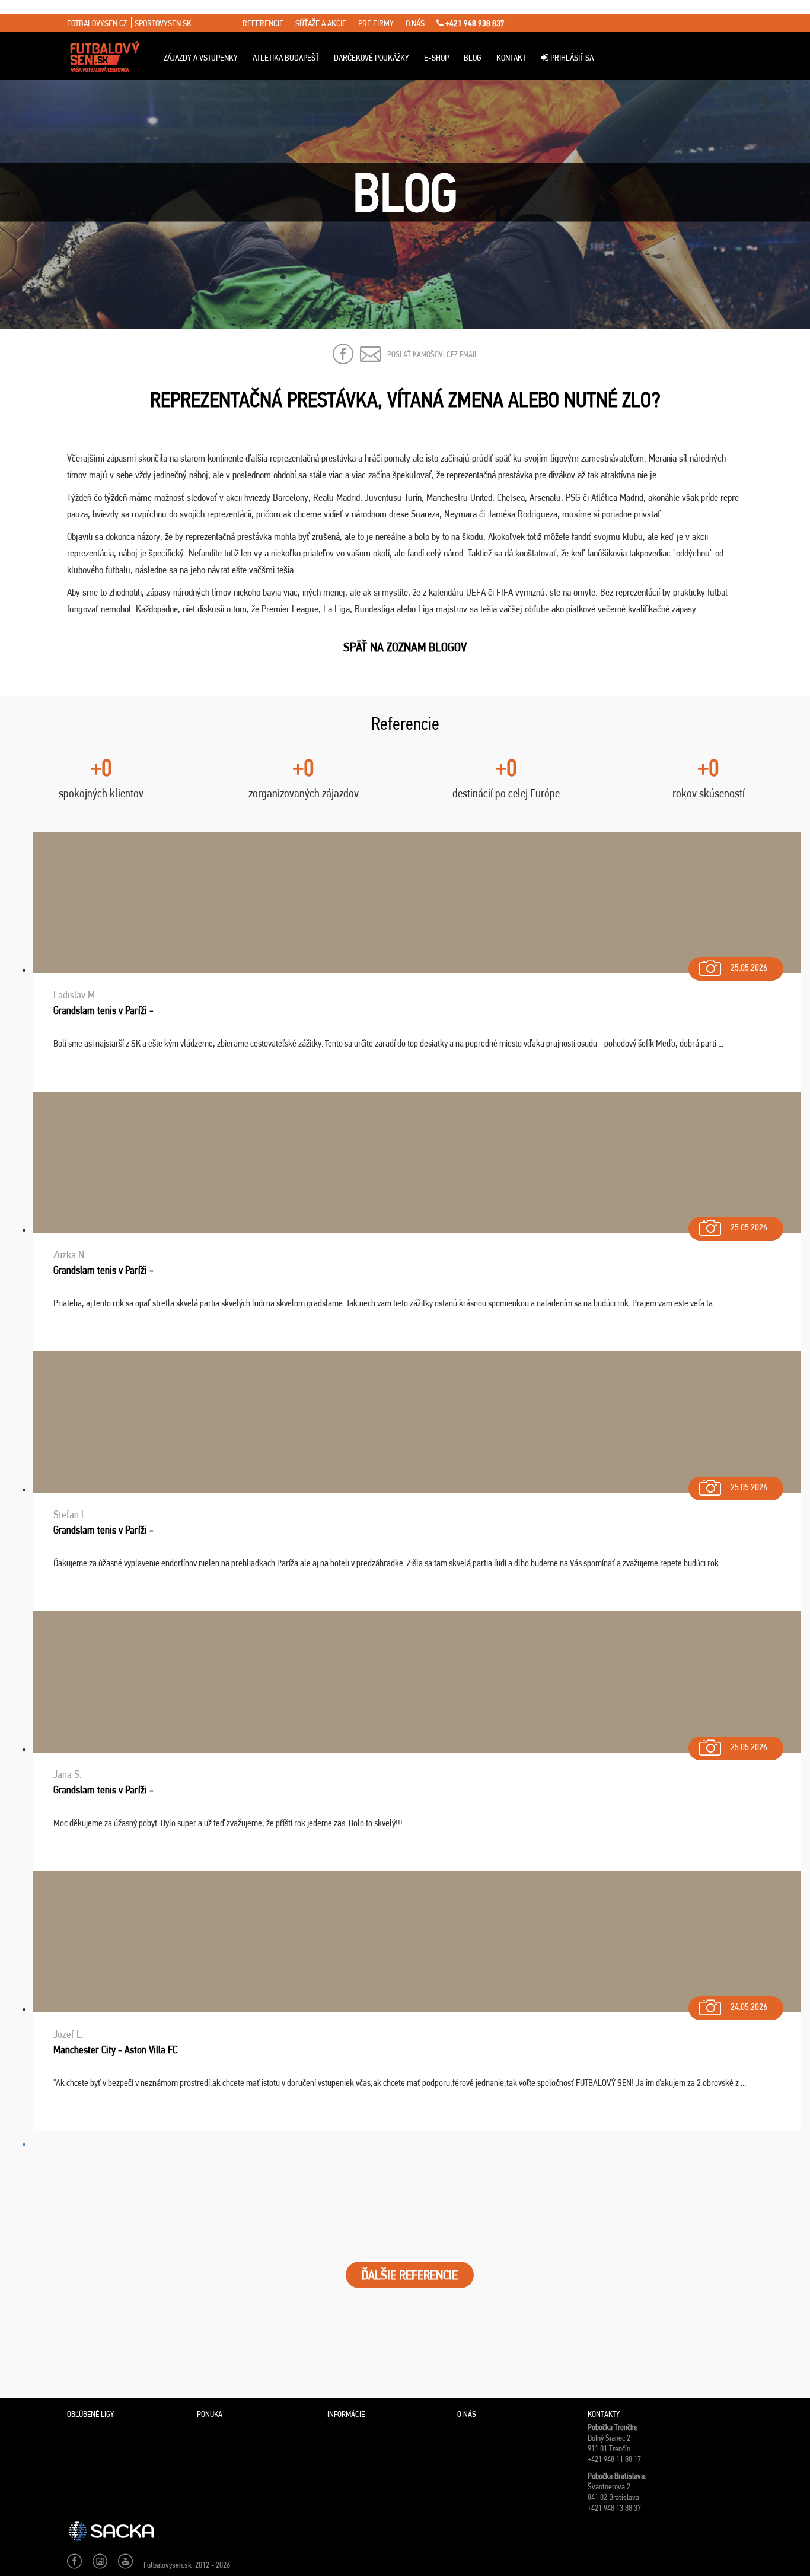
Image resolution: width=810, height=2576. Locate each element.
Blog (473, 58)
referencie (263, 23)
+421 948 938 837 (474, 23)
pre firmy (376, 23)
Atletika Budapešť (286, 58)
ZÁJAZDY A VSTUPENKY (201, 58)
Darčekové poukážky (371, 58)
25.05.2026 (749, 967)
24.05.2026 (749, 2007)
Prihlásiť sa (571, 58)
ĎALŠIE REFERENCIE (410, 2275)
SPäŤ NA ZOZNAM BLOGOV (405, 647)
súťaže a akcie (321, 23)
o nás (415, 23)
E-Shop (436, 58)
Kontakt (511, 58)
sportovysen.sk (163, 23)
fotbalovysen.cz (97, 23)
